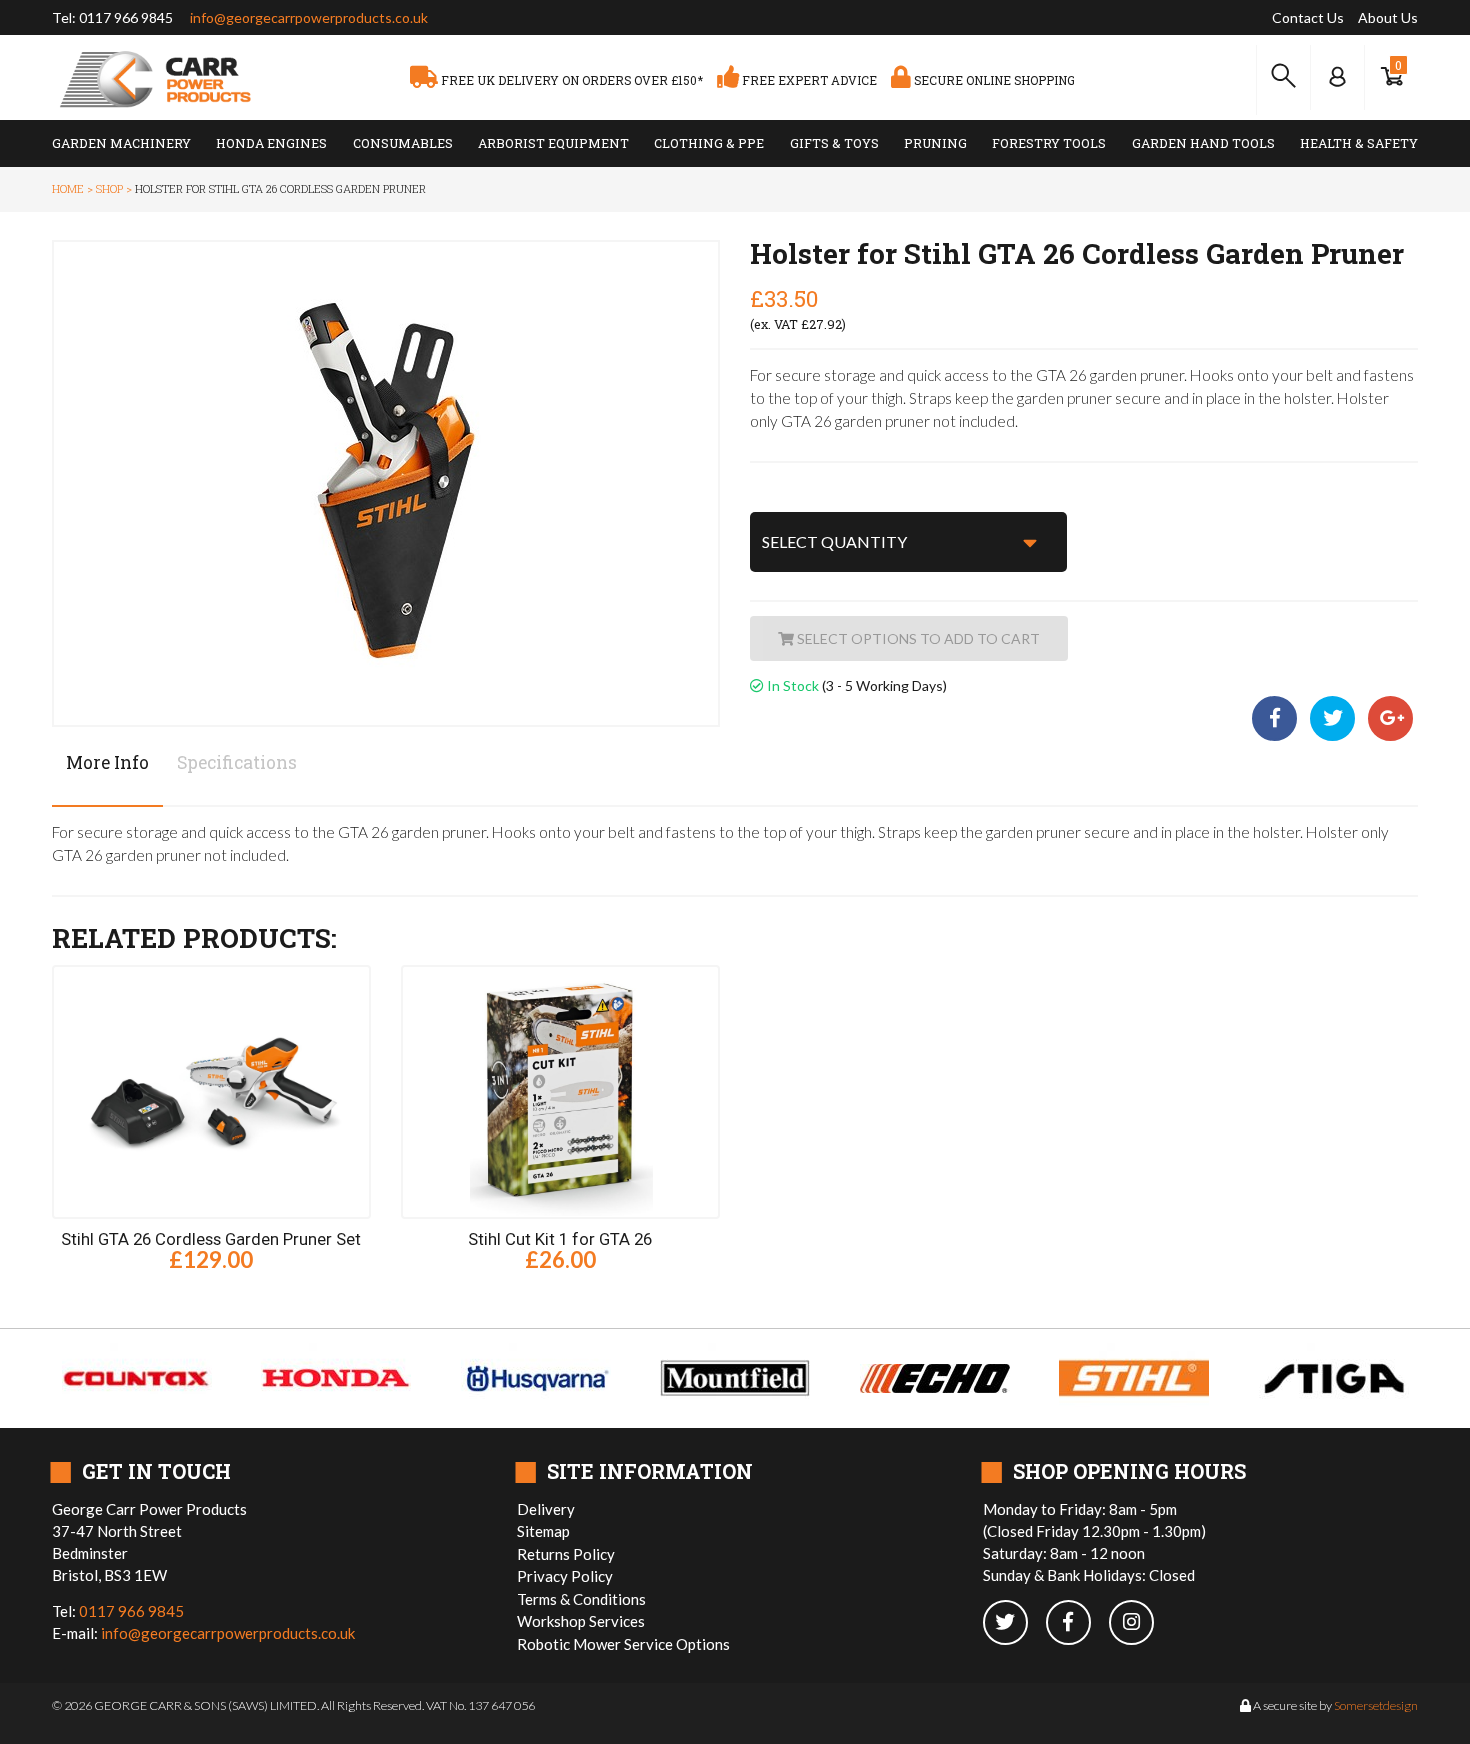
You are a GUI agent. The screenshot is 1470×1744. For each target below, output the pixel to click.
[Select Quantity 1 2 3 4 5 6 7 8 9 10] (908, 542)
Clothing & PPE (709, 143)
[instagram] (1139, 1623)
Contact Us (1308, 17)
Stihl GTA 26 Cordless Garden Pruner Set (211, 1239)
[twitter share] (1334, 719)
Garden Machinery (121, 143)
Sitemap (543, 1531)
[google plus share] (1390, 719)
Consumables (403, 143)
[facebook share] (1278, 719)
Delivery (546, 1509)
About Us (1388, 17)
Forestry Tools (1049, 143)
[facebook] (1077, 1623)
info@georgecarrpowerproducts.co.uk (309, 17)
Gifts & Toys (834, 143)
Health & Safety (1359, 143)
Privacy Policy (565, 1576)
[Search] (1283, 77)
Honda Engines (271, 143)
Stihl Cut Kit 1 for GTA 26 (560, 1239)
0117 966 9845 (126, 17)
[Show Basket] (1391, 77)
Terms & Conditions (581, 1599)
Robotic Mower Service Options (623, 1644)
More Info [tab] (107, 762)
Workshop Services (581, 1621)
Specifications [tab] (237, 762)
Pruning (935, 143)
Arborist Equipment (553, 143)
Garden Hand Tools (1203, 143)
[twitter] (1014, 1623)
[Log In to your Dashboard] (1337, 77)
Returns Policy (566, 1554)
